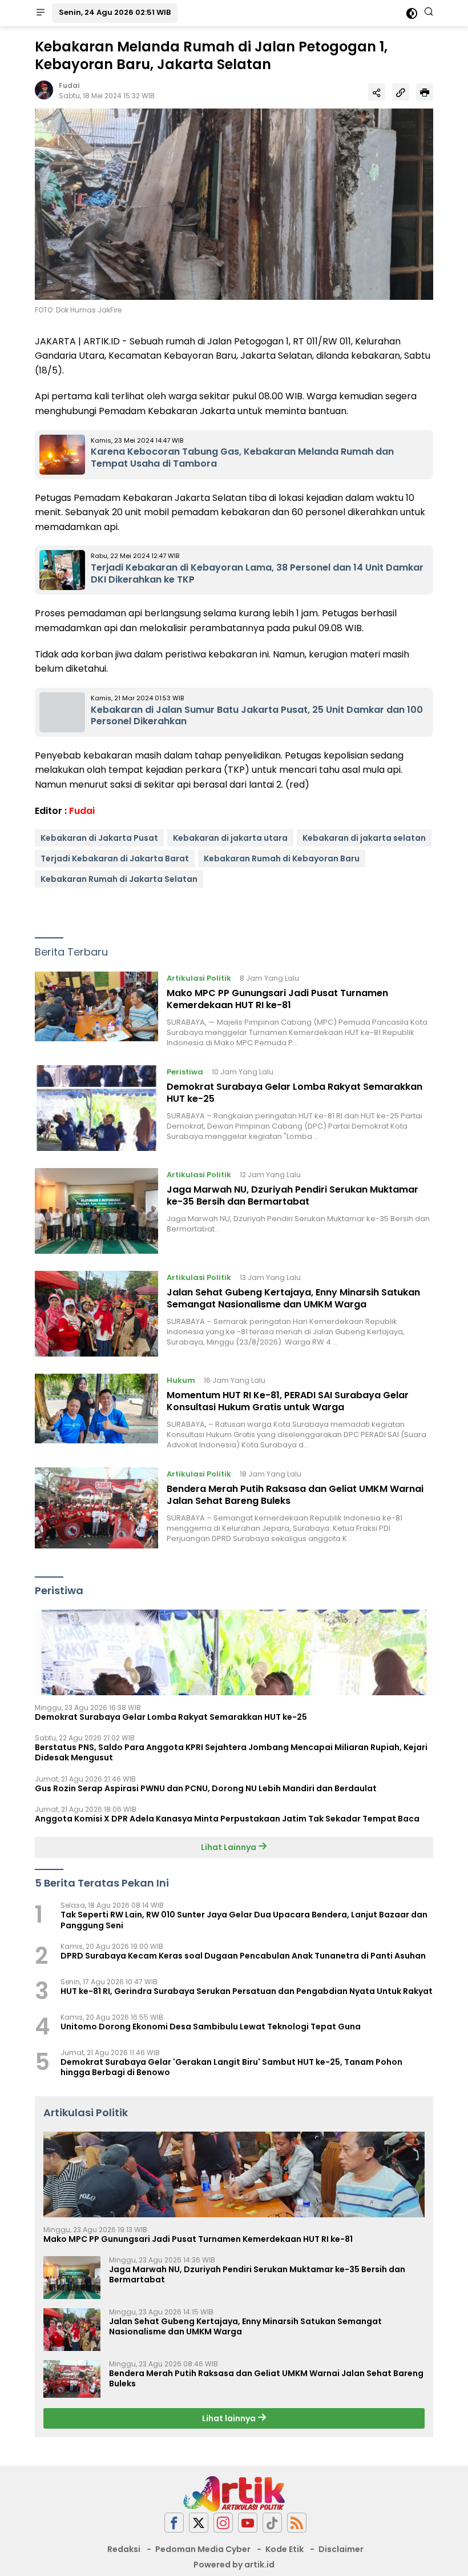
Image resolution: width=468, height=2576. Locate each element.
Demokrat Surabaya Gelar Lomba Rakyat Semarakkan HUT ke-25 (294, 1093)
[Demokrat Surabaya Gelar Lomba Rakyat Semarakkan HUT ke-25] (96, 1108)
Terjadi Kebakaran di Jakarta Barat (115, 858)
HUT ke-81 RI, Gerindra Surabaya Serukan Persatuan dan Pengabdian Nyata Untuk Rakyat (247, 1991)
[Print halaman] (425, 92)
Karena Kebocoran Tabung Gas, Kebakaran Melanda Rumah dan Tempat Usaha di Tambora (242, 458)
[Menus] (41, 13)
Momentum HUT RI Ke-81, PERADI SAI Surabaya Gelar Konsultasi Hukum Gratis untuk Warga (288, 1401)
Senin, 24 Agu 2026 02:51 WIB (115, 12)
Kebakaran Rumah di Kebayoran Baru (282, 858)
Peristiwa (185, 1072)
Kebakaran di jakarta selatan (364, 838)
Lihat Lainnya (229, 1847)
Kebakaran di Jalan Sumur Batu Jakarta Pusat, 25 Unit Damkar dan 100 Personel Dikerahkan (257, 716)
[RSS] (297, 2523)
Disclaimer (341, 2549)
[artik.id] (234, 2493)
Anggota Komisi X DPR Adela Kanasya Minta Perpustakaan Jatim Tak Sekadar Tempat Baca (227, 1819)
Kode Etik (285, 2549)
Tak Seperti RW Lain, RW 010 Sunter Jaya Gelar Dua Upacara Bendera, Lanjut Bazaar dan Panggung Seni (244, 1920)
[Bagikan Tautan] (377, 92)
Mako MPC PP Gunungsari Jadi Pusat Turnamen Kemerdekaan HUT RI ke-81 (277, 999)
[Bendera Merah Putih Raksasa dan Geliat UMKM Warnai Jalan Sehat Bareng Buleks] (96, 1508)
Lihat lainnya (230, 2418)
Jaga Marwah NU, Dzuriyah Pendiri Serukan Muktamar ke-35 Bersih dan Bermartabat (292, 1195)
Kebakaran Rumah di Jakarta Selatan (119, 879)
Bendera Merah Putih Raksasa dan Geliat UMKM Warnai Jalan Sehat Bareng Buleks (295, 1495)
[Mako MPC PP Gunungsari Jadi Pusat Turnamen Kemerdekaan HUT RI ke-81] (96, 1010)
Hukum (181, 1380)
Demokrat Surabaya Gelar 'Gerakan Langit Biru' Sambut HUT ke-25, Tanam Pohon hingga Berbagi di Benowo (231, 2067)
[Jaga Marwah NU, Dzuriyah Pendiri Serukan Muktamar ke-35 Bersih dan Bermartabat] (96, 1211)
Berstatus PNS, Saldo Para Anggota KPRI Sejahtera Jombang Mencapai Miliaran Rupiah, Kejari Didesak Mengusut (231, 1752)
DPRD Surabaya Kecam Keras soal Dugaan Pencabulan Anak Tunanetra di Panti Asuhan (243, 1956)
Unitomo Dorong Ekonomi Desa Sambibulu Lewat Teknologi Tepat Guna (211, 2027)
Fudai (69, 85)
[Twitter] (199, 2523)
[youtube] (248, 2523)
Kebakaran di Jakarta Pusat (99, 838)
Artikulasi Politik (199, 978)
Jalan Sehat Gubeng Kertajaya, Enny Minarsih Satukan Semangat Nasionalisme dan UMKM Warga (293, 1298)
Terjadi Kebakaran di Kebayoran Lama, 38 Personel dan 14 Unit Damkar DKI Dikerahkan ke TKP (257, 573)
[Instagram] (223, 2523)
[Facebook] (174, 2523)
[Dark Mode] (412, 13)
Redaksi (124, 2549)
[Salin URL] (401, 92)
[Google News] (272, 2523)
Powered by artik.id (234, 2565)
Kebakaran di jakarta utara (230, 838)
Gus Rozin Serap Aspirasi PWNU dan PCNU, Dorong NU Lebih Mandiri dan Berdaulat (206, 1788)
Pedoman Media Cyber (203, 2549)
